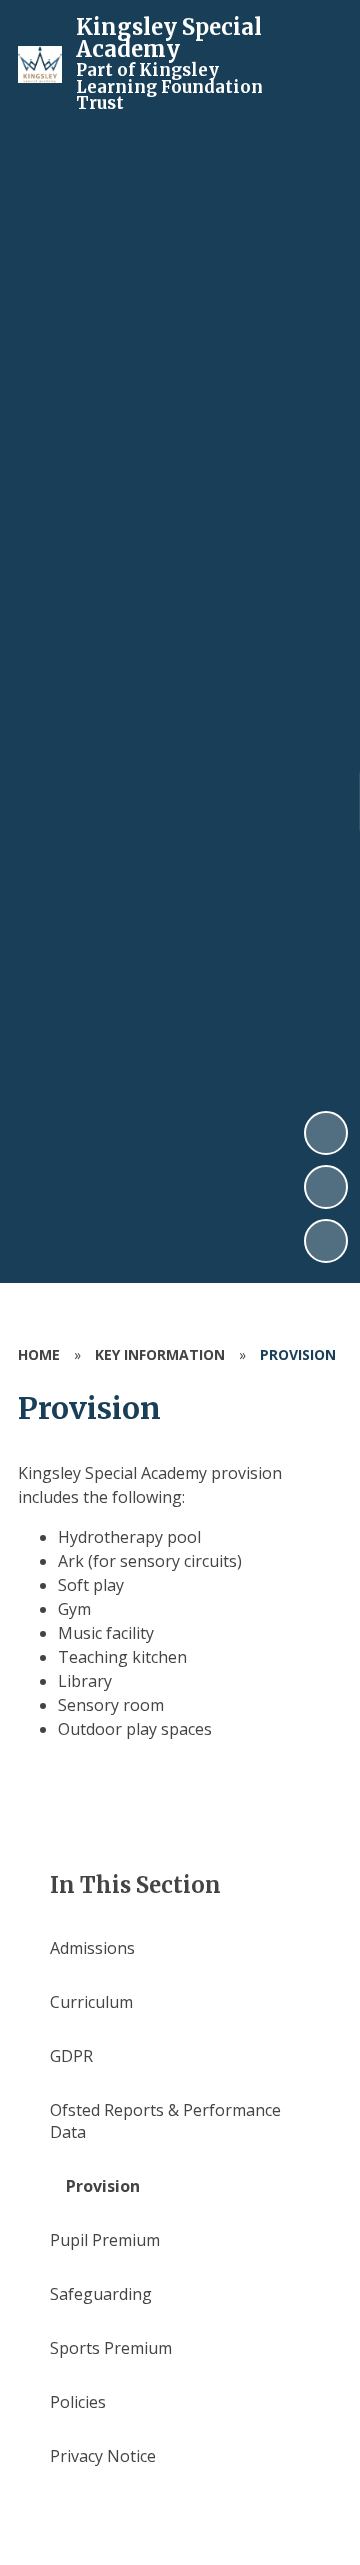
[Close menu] (312, 64)
